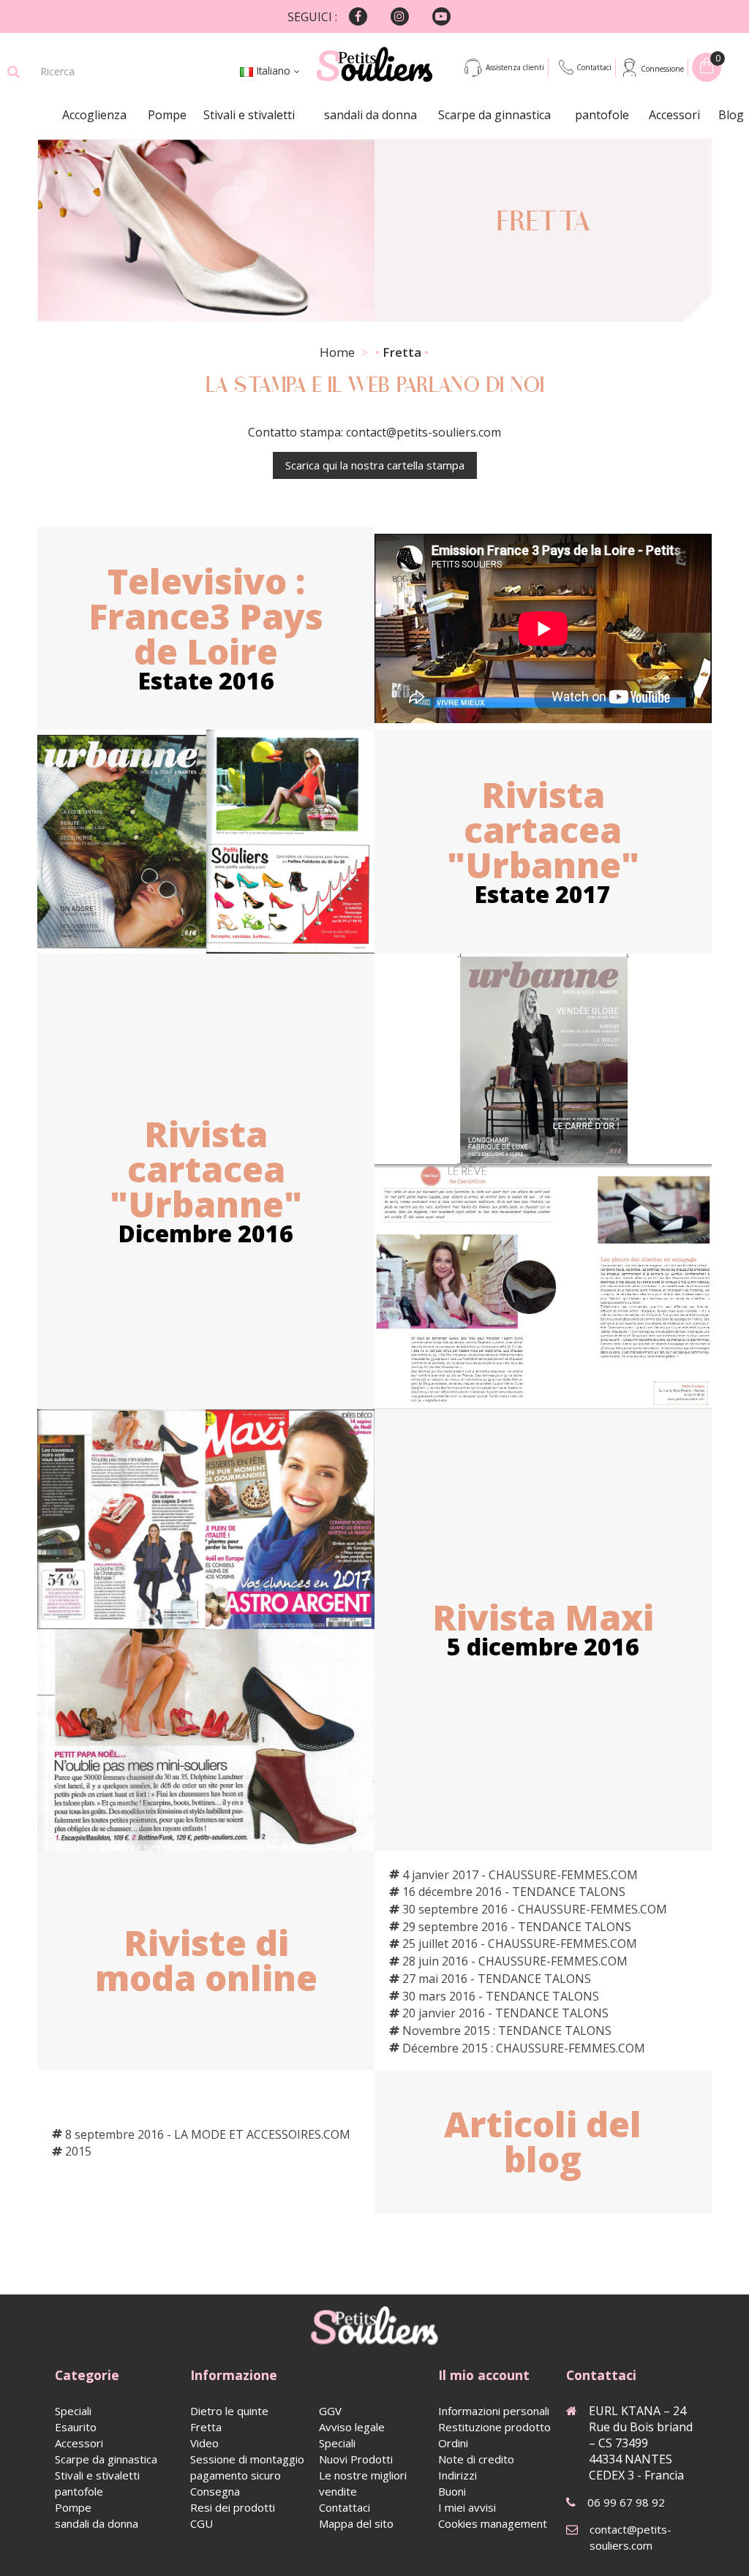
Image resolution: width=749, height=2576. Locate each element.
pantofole (602, 115)
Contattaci (594, 67)
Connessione (662, 69)
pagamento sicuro (236, 2475)
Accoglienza (94, 115)
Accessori (674, 115)
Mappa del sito (356, 2523)
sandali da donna (370, 115)
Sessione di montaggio (247, 2459)
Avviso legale (352, 2427)
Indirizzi (458, 2475)
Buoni (452, 2491)
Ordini (453, 2443)
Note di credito (476, 2459)
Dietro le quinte (229, 2411)
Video (204, 2443)
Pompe (167, 115)
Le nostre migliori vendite (363, 2483)
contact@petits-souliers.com (631, 2537)
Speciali (73, 2411)
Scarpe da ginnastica (494, 115)
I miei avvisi (467, 2507)
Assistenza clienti (515, 67)
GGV (330, 2411)
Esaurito (76, 2427)
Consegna (215, 2491)
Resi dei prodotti (233, 2507)
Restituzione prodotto (494, 2427)
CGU (202, 2523)
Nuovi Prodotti (356, 2459)
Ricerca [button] (14, 72)
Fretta (206, 2427)
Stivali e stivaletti (249, 115)
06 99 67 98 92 (626, 2502)
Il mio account (484, 2375)
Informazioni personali (494, 2411)
